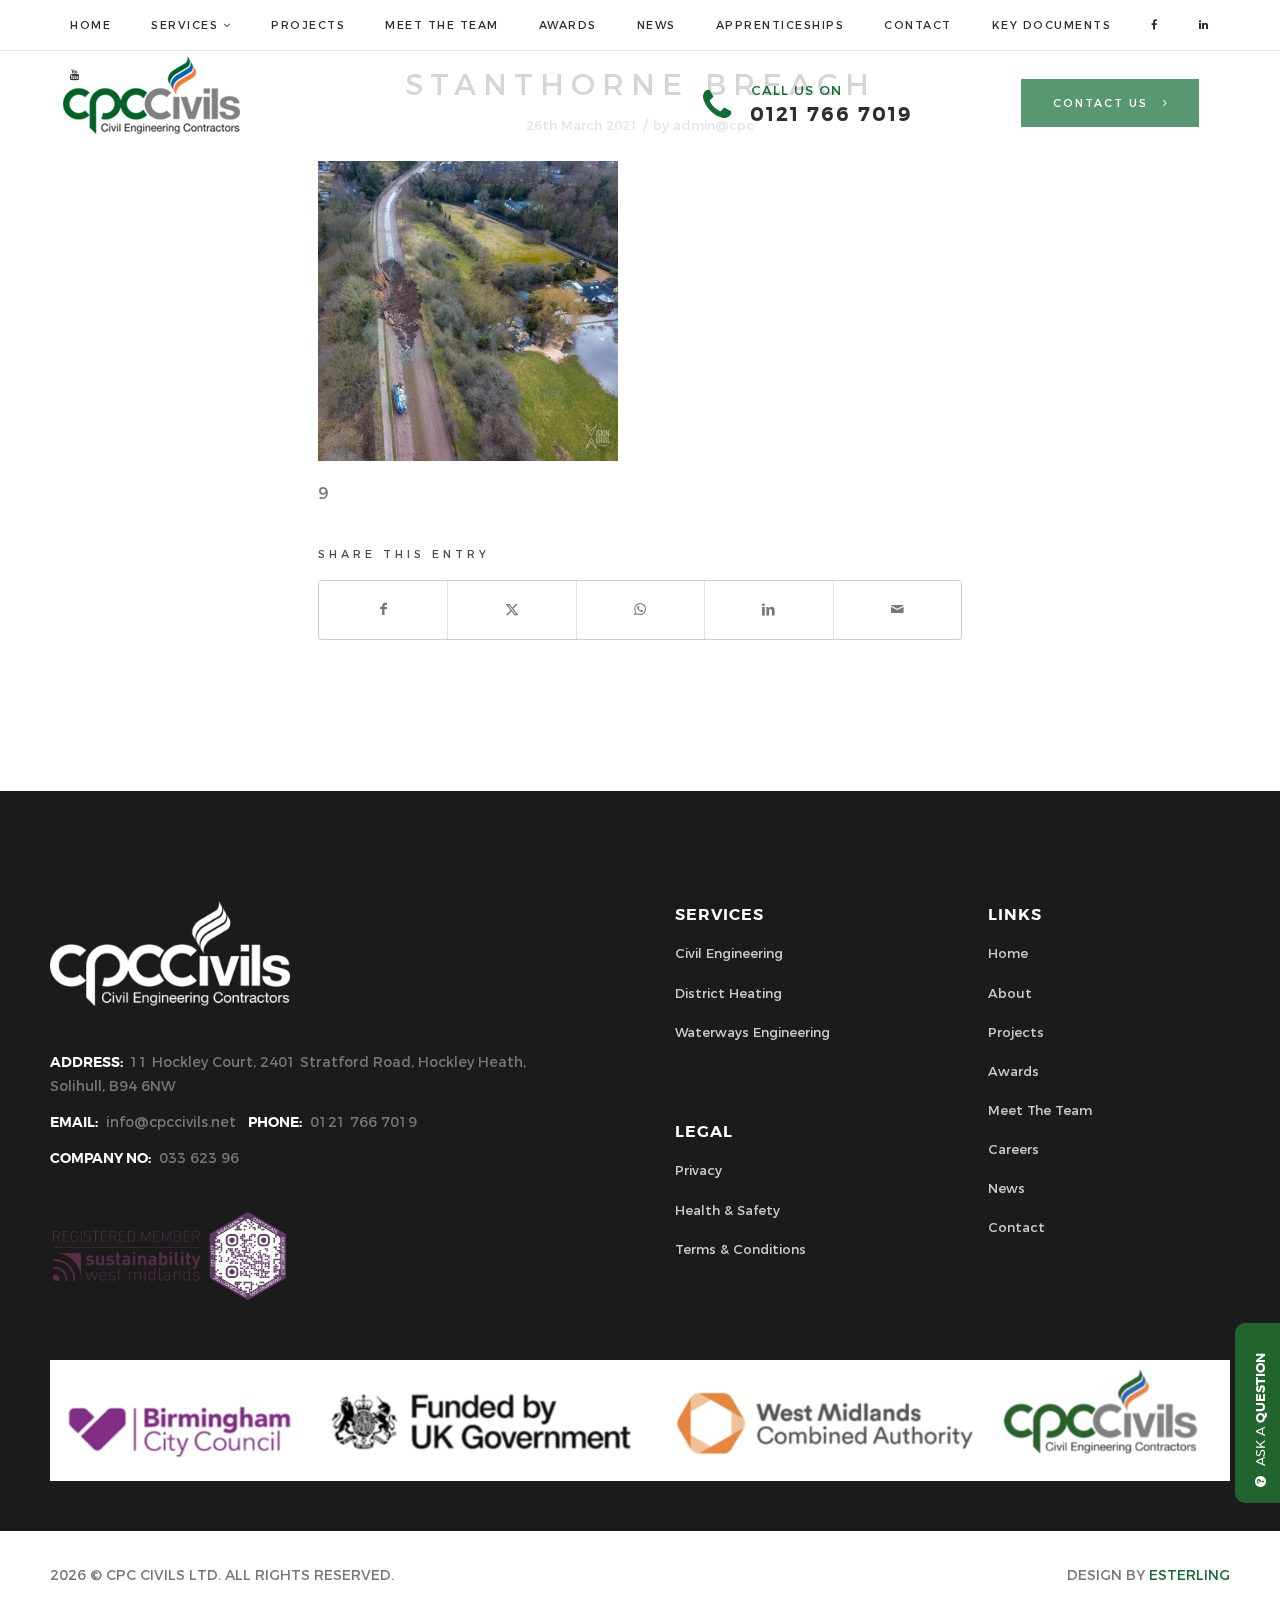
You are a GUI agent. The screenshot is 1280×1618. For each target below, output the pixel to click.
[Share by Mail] (897, 609)
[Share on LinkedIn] (768, 609)
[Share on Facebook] (383, 609)
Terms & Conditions (740, 1249)
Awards (1013, 1071)
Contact (1016, 1227)
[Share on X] (511, 609)
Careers (1013, 1149)
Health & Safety (727, 1210)
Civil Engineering (729, 953)
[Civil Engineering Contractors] (151, 129)
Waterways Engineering (752, 1032)
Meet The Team (1040, 1110)
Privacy (698, 1170)
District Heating (728, 993)
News (1006, 1188)
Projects (1016, 1032)
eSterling (1189, 1575)
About (1010, 993)
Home (1008, 953)
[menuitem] (90, 25)
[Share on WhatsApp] (640, 609)
